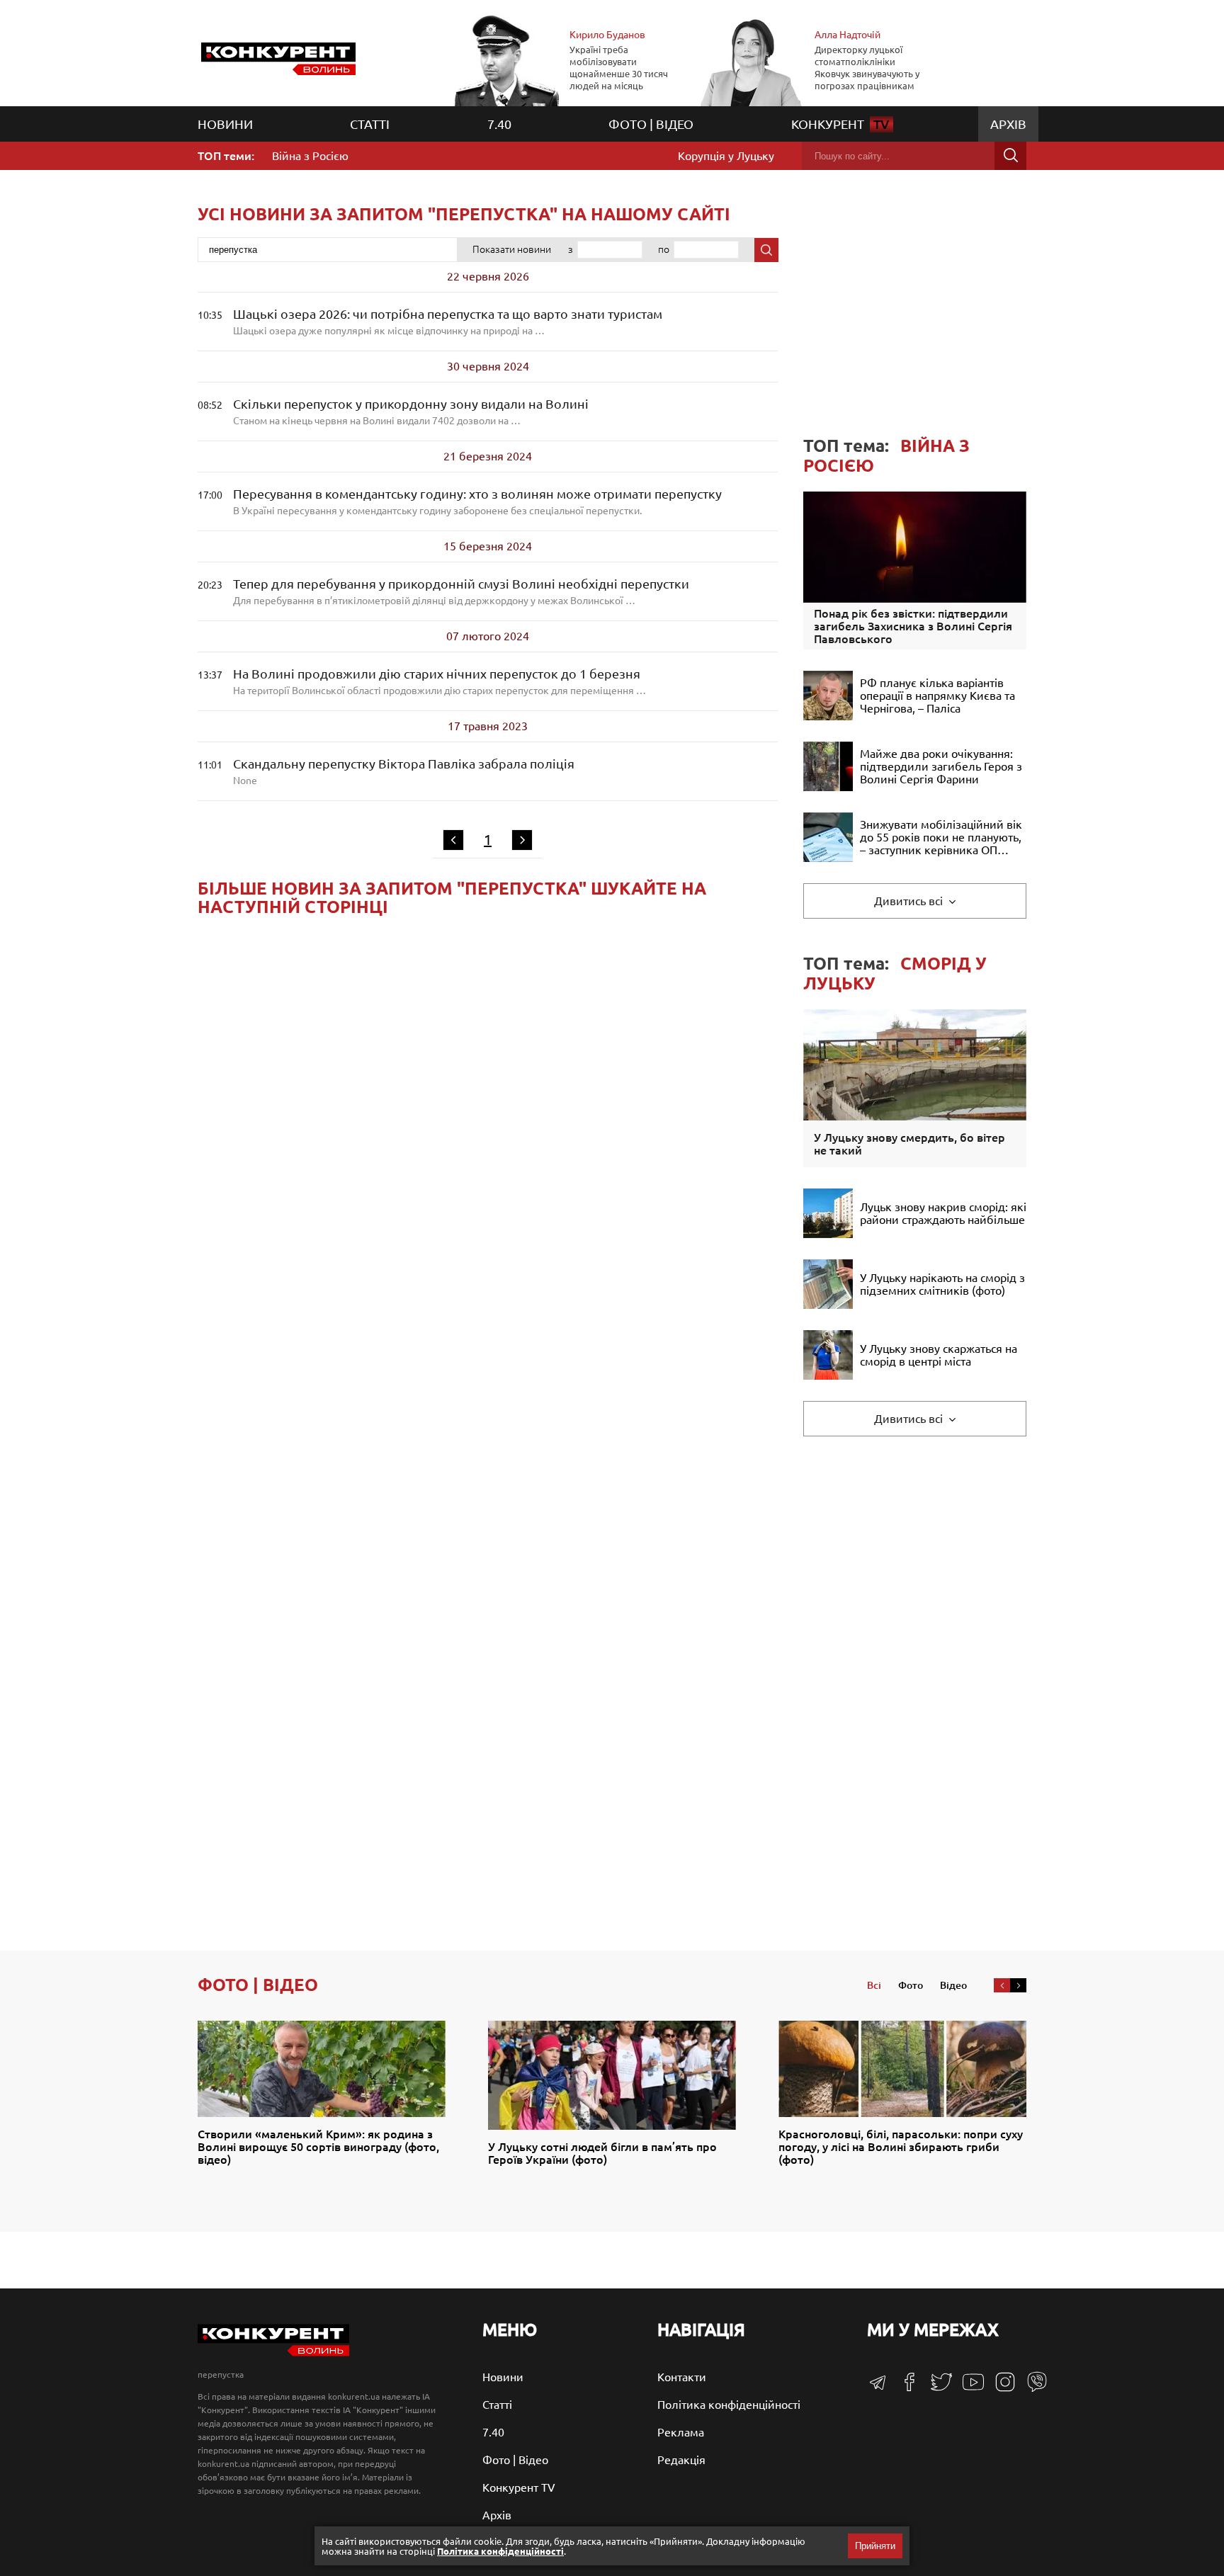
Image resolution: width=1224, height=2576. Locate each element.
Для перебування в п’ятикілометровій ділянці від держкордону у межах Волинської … (461, 591)
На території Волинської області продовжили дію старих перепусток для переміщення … (440, 681)
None (404, 771)
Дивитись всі (910, 901)
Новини (225, 124)
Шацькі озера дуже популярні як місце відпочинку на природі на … (448, 322)
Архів (1008, 124)
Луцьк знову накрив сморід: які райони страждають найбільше (943, 1213)
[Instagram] (1000, 2388)
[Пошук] (1010, 156)
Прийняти (875, 2546)
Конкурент (840, 124)
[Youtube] (968, 2389)
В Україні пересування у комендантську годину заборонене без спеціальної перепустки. (477, 501)
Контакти (682, 2377)
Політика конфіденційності (729, 2405)
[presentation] (1002, 1985)
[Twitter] (936, 2388)
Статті (370, 124)
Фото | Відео (651, 124)
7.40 (499, 124)
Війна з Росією (310, 156)
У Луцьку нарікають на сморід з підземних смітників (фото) (942, 1284)
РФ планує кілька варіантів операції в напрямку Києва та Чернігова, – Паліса (937, 696)
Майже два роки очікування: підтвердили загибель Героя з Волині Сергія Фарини (941, 766)
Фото (911, 1985)
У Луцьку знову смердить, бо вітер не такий (909, 1144)
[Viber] (1032, 2388)
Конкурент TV (519, 2487)
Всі (874, 1985)
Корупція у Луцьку (726, 156)
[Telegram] (878, 2387)
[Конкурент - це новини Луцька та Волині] (273, 2353)
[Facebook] (904, 2387)
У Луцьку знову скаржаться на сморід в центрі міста (939, 1355)
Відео (953, 1985)
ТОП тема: (886, 456)
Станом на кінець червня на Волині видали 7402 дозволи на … (411, 412)
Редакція (681, 2460)
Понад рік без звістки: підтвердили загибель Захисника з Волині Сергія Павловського (913, 626)
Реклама (681, 2432)
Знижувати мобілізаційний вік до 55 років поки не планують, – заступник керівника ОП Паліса (941, 837)
